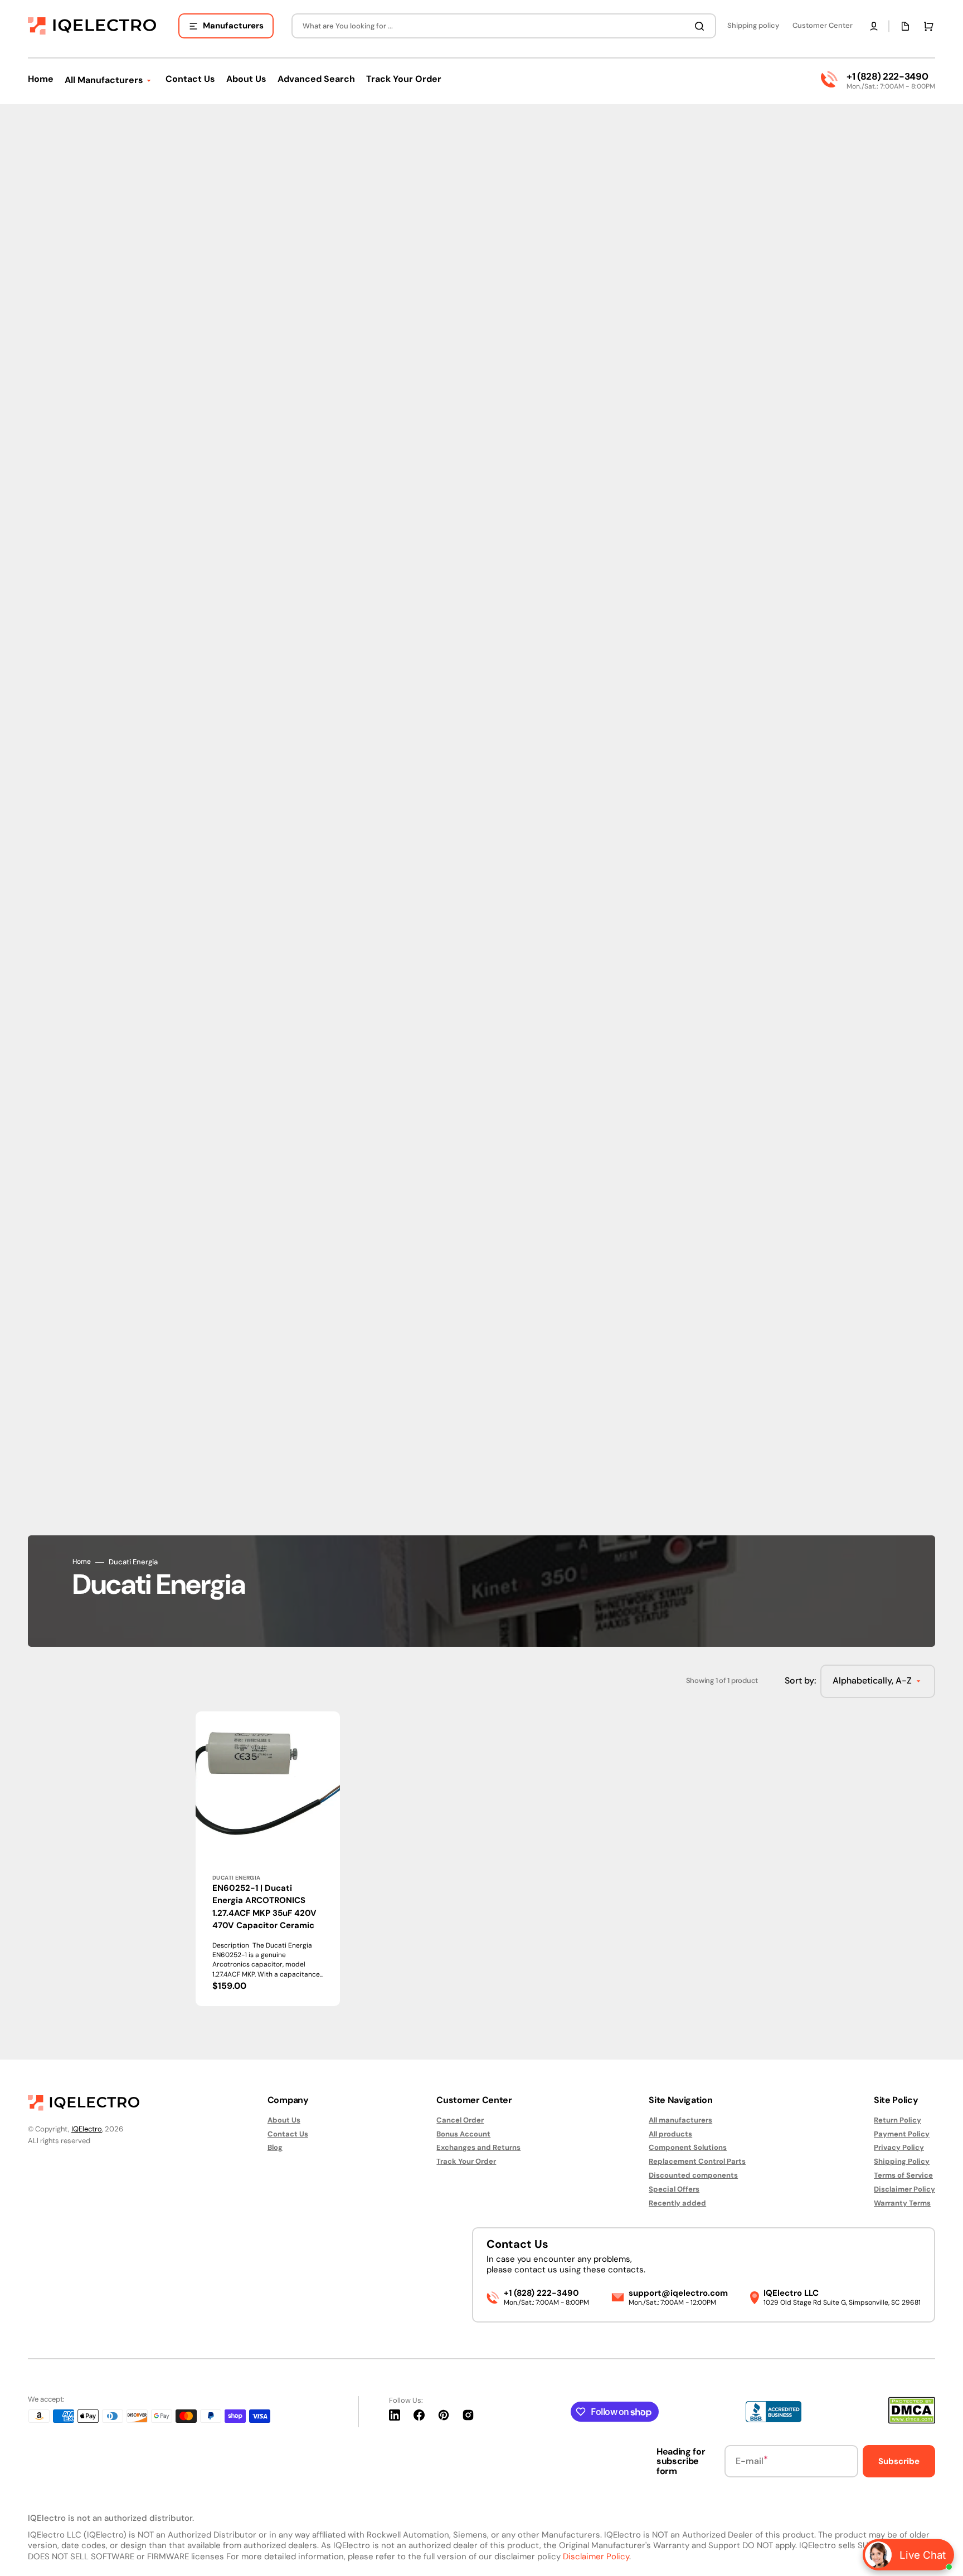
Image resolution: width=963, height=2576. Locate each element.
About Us (284, 2120)
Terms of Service (903, 2175)
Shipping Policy (902, 2161)
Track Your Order (466, 2161)
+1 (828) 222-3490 (887, 76)
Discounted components (693, 2175)
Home (82, 1562)
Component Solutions (688, 2147)
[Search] (702, 26)
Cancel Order (460, 2120)
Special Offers (674, 2189)
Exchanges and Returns (478, 2147)
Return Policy (898, 2120)
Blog (275, 2147)
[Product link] (268, 1859)
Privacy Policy (899, 2147)
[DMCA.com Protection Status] (912, 2421)
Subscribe (899, 2461)
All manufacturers (680, 2120)
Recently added (677, 2203)
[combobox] (504, 26)
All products (670, 2134)
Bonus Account (463, 2134)
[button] (874, 26)
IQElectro (87, 2129)
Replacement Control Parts (697, 2161)
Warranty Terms (902, 2203)
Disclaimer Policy (904, 2189)
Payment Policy (902, 2134)
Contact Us (288, 2134)
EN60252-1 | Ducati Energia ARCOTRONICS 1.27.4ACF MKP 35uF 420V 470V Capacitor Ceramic (264, 1907)
